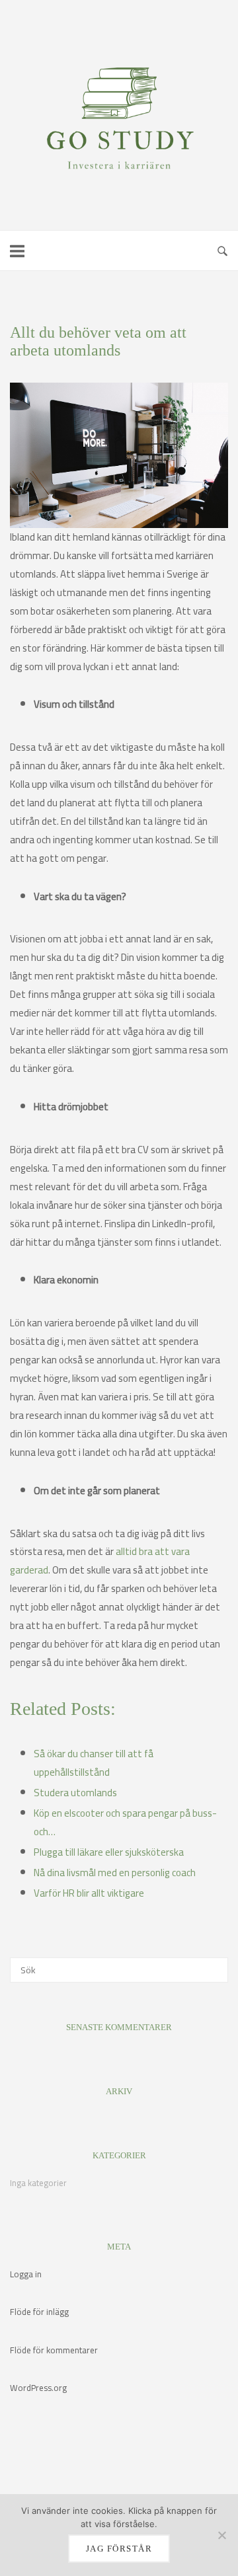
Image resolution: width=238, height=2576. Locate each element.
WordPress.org (38, 2388)
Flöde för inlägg (39, 2312)
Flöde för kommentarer (54, 2350)
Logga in (26, 2274)
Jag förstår (119, 2549)
